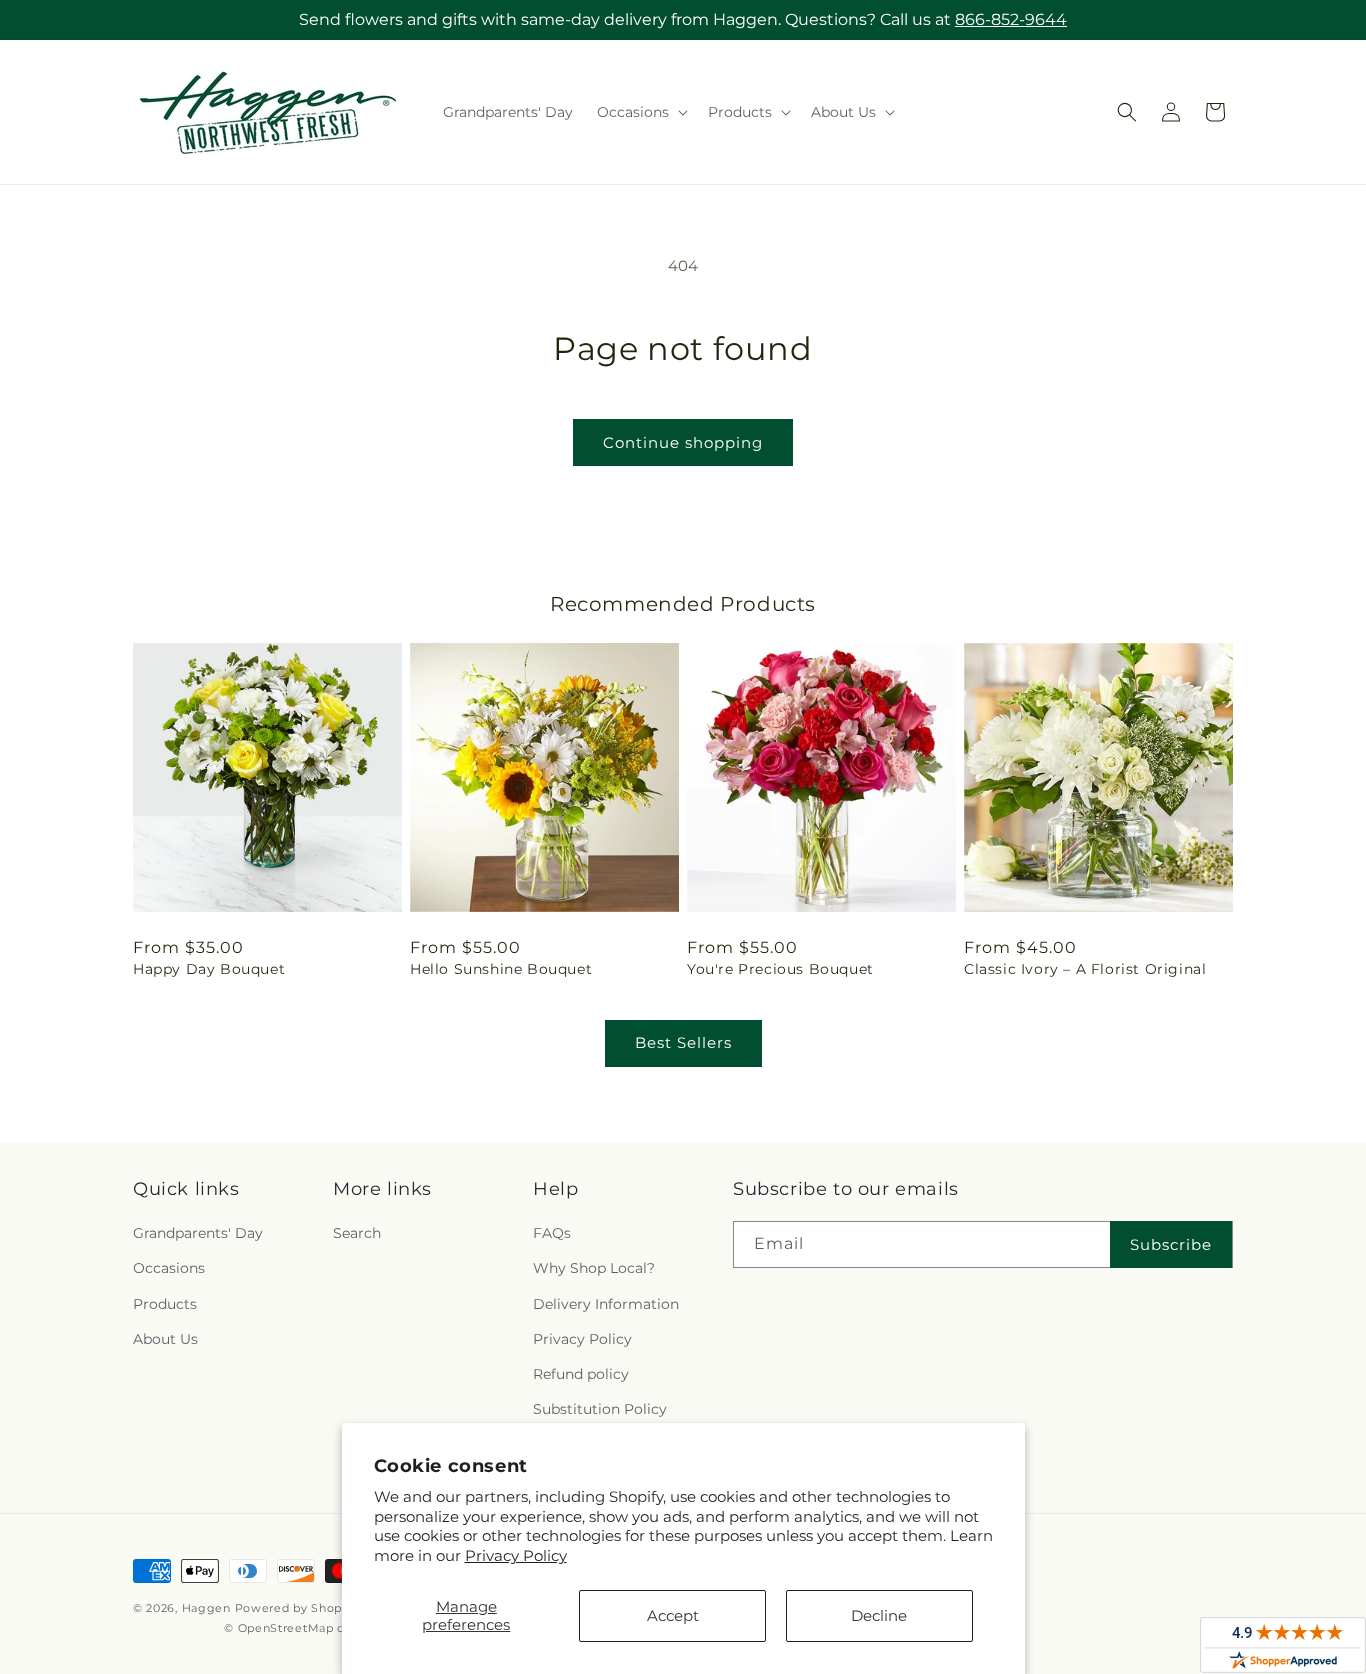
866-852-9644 (1011, 19)
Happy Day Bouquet (209, 969)
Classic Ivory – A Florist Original (1085, 969)
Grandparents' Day (198, 1233)
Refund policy (581, 1374)
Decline (879, 1615)
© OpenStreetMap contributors (317, 1628)
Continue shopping (683, 442)
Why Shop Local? (594, 1268)
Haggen (206, 1608)
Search (357, 1233)
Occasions (169, 1268)
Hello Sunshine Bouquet (501, 969)
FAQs (552, 1233)
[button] (640, 112)
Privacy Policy (516, 1555)
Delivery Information (606, 1304)
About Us (165, 1339)
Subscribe (1171, 1244)
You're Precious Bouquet (780, 969)
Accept (673, 1615)
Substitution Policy (600, 1409)
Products (165, 1304)
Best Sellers (683, 1042)
